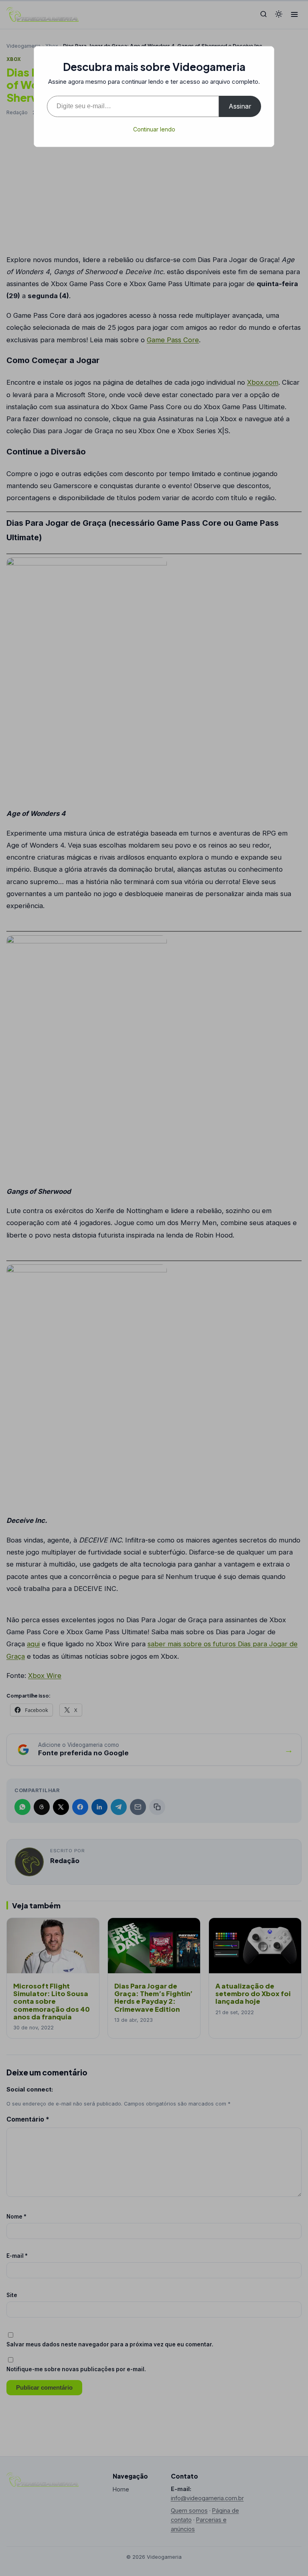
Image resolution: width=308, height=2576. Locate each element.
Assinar (240, 106)
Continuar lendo (154, 129)
